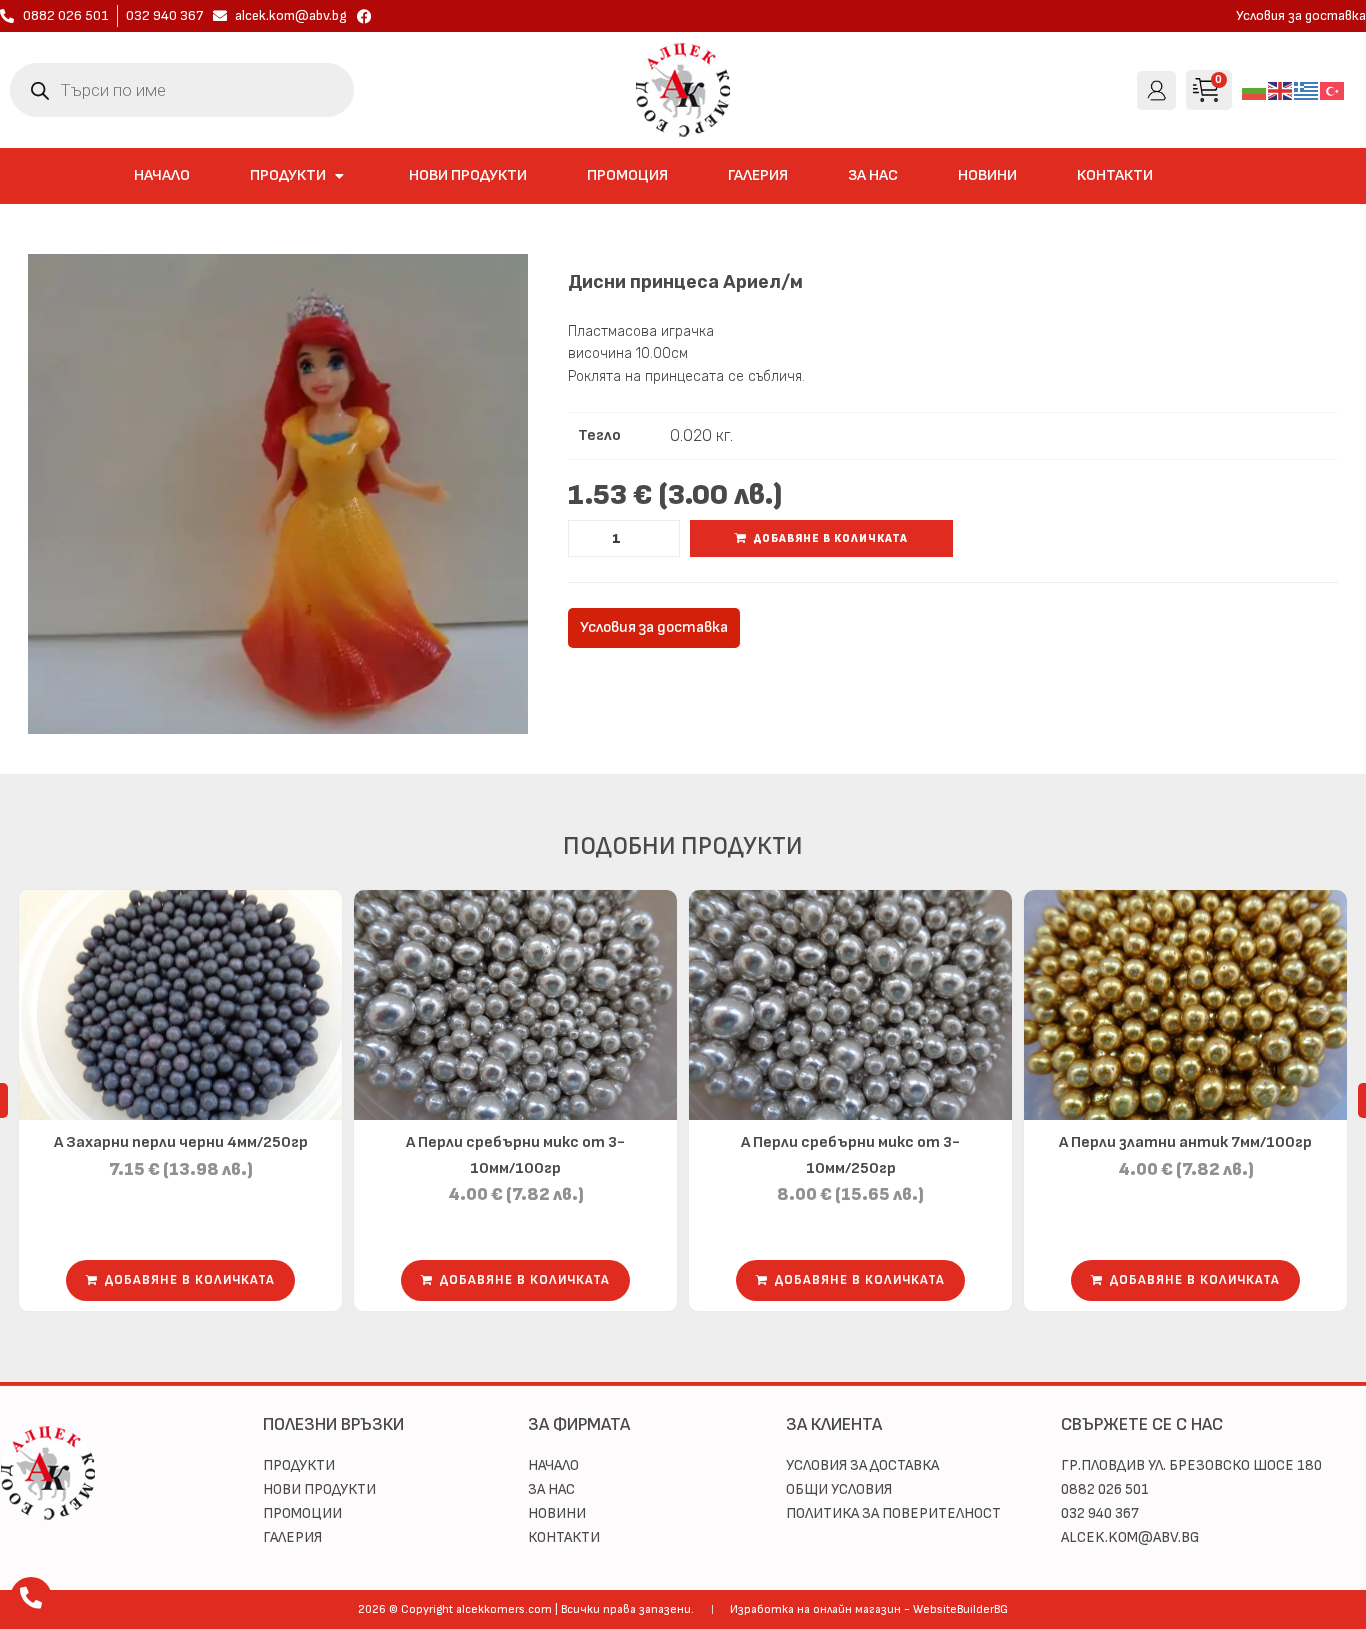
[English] (1281, 89)
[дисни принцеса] (278, 494)
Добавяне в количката (831, 538)
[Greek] (1307, 89)
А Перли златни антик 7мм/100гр (1185, 1142)
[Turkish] (1333, 89)
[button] (299, 176)
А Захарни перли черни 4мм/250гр (181, 1142)
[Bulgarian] (1255, 89)
